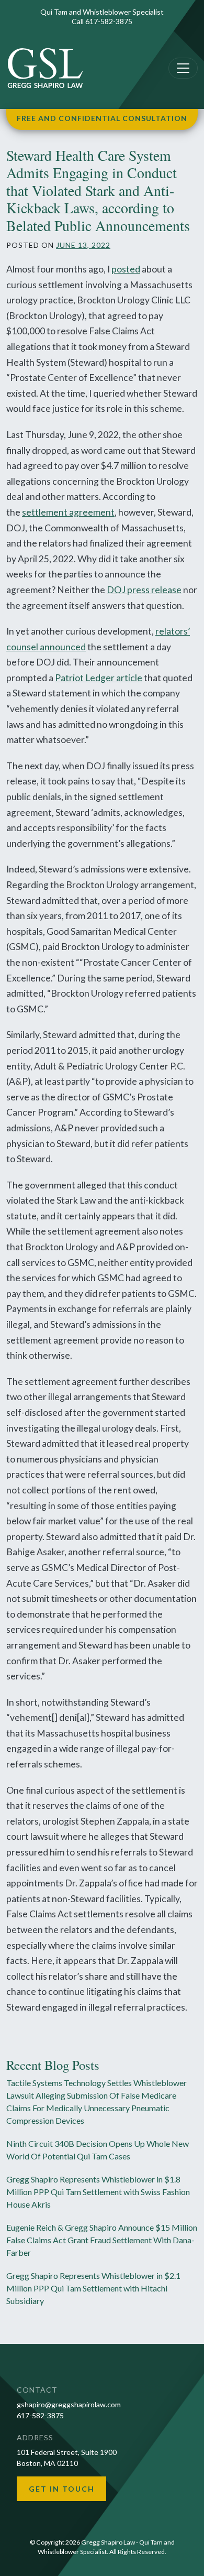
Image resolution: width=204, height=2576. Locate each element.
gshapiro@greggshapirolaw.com (69, 2404)
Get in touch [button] (62, 2489)
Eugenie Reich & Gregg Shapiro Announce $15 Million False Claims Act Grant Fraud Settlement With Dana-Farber (102, 2240)
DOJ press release (144, 590)
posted (126, 269)
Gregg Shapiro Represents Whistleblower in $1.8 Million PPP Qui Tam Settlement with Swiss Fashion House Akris (98, 2192)
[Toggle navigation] (183, 68)
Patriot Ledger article (99, 678)
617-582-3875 (109, 21)
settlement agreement (68, 512)
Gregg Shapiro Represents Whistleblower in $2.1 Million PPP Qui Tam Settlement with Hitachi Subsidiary (93, 2288)
